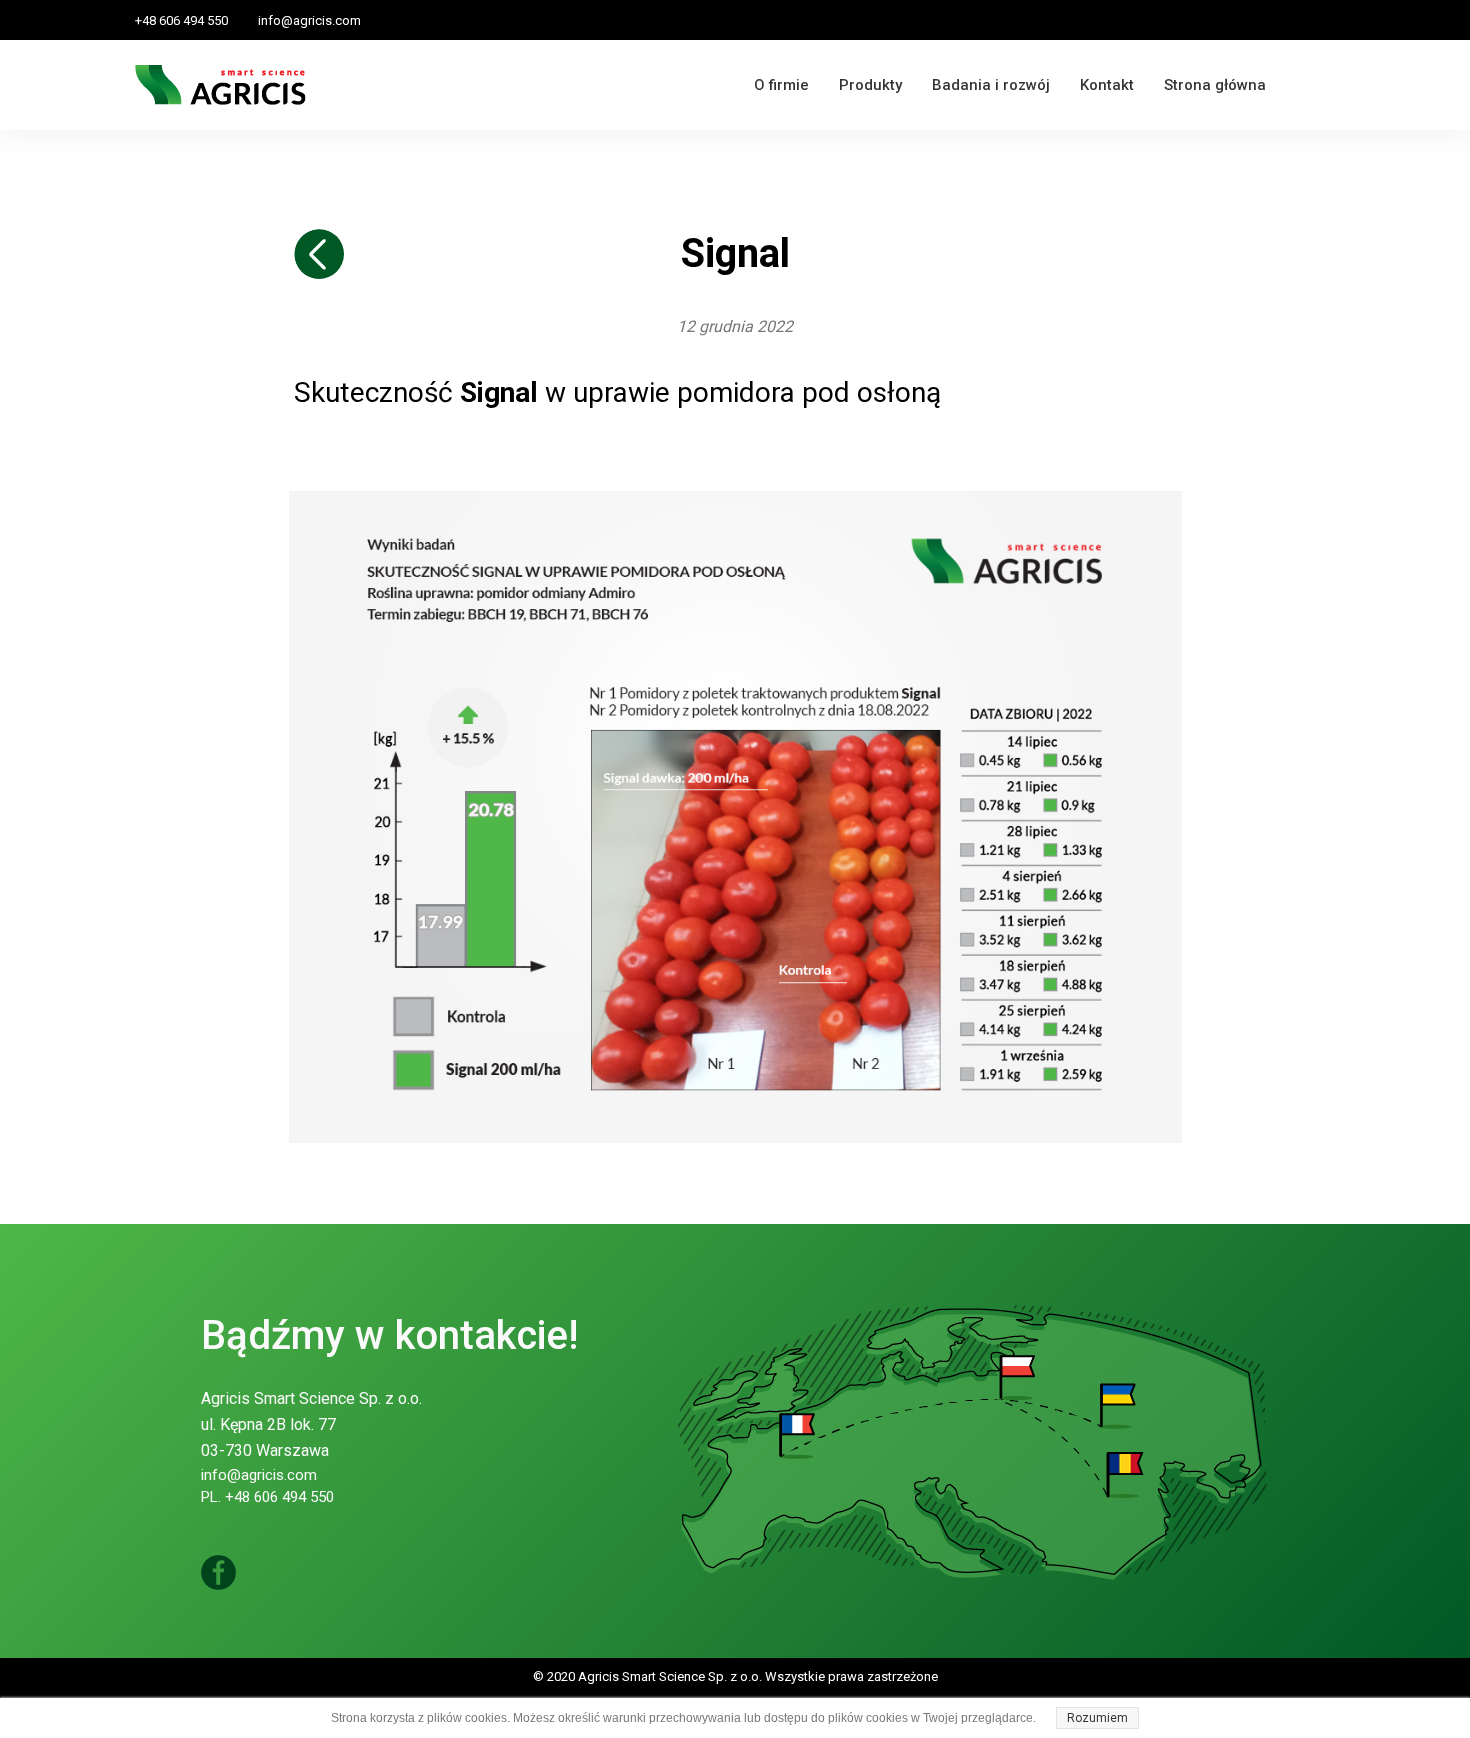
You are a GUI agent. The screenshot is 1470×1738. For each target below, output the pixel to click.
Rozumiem (1097, 1718)
